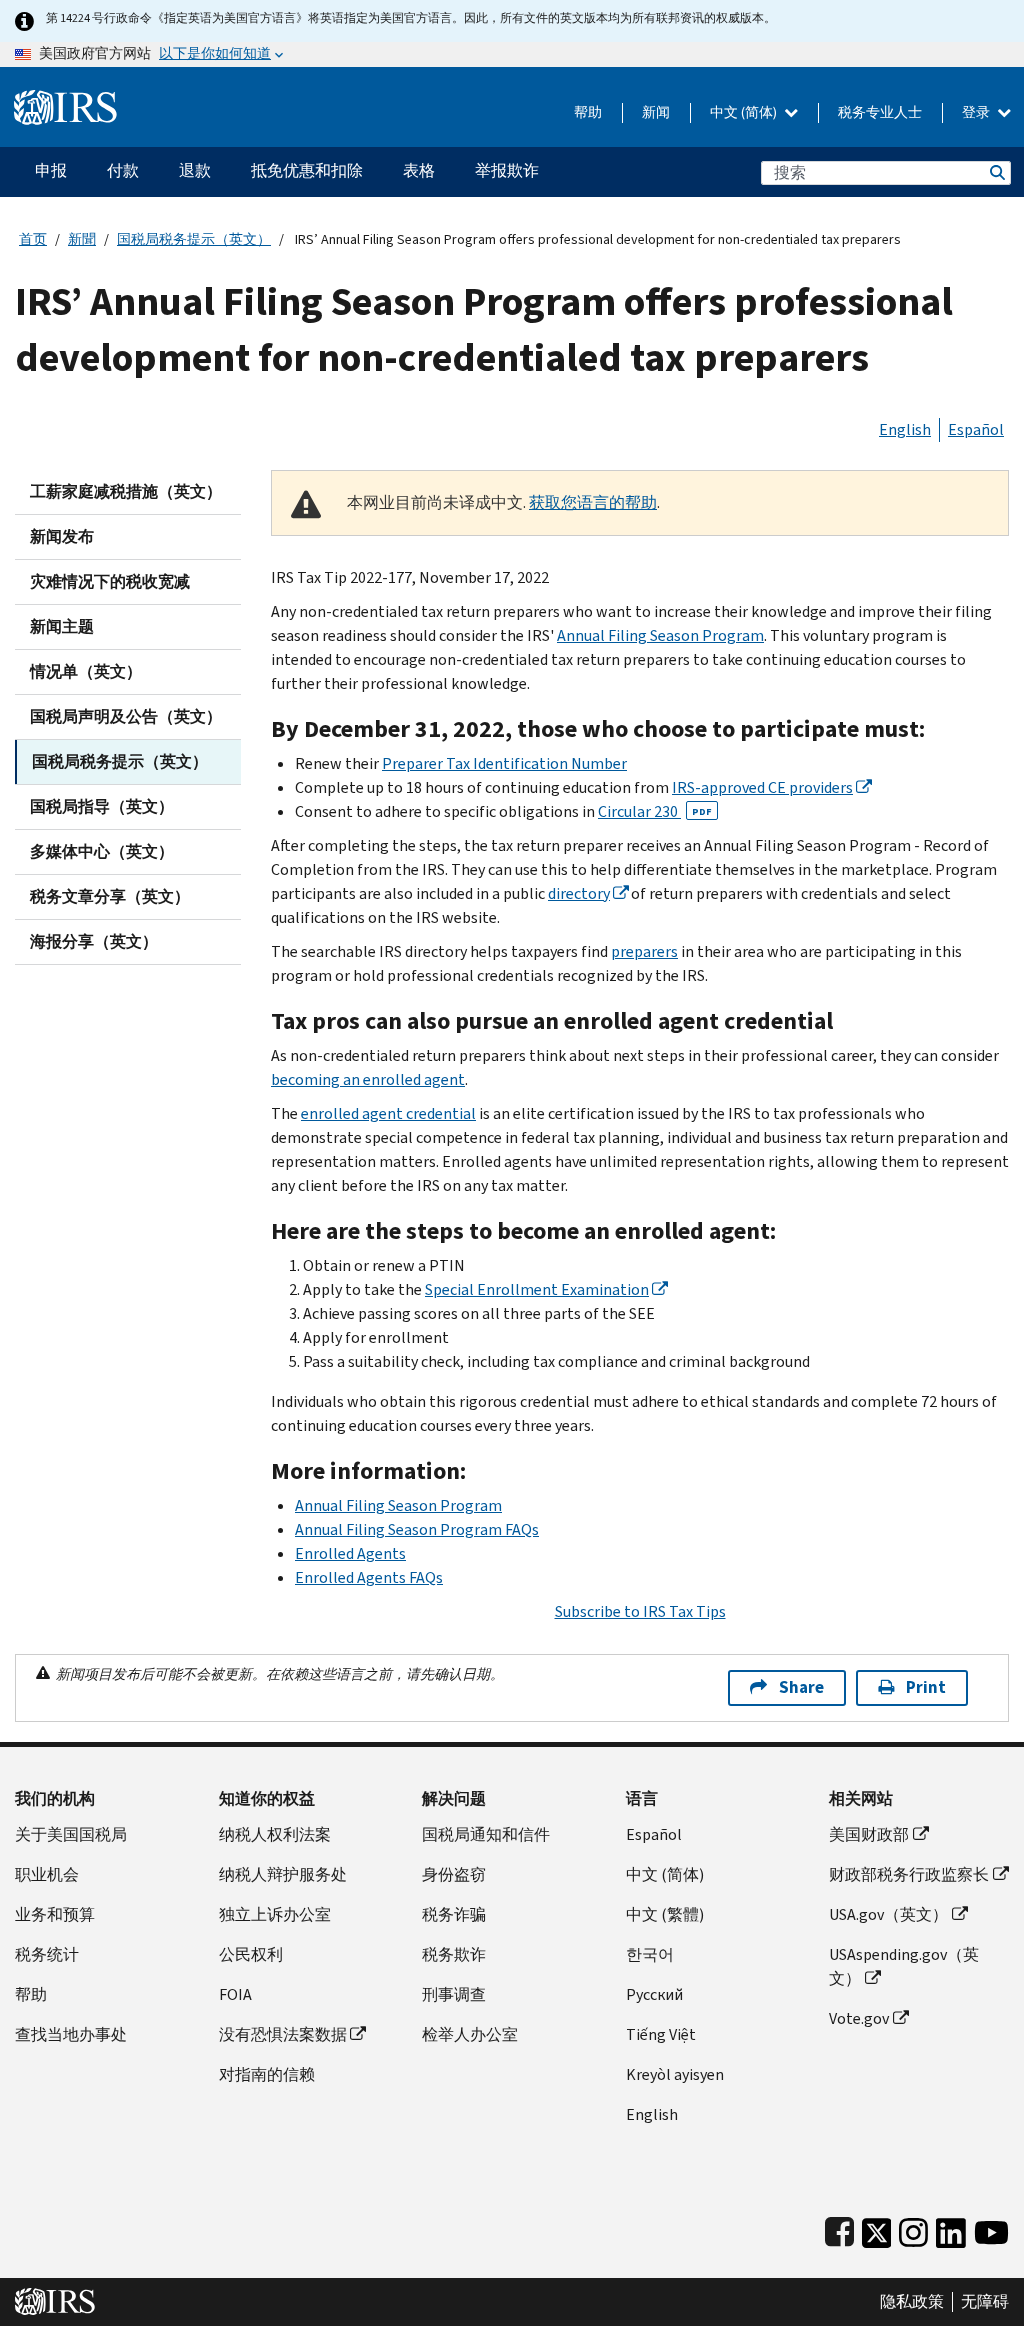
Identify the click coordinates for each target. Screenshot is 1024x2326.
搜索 (996, 172)
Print (926, 1687)
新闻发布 (62, 536)
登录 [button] (977, 112)
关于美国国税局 (71, 1834)
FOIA (235, 1994)
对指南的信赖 (267, 2074)
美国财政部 (869, 1834)
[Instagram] (913, 2228)
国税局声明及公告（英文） (126, 716)
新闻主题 (62, 626)
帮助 (588, 112)
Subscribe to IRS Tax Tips (640, 1611)
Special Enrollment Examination (537, 1289)
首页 (33, 239)
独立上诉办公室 (275, 1914)
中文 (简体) (745, 112)
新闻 (656, 112)
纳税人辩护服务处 (283, 1874)
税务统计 (47, 1954)
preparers (644, 951)
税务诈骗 (454, 1914)
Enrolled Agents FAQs (369, 1577)
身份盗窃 (454, 1874)
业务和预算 (55, 1914)
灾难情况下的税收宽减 (110, 581)
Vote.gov (859, 2018)
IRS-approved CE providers (762, 787)
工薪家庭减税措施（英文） (126, 491)
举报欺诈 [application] (507, 170)
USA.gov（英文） (888, 1914)
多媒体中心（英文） (102, 851)
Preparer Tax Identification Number (504, 763)
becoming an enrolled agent (368, 1079)
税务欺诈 (454, 1954)
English (905, 429)
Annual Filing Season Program (660, 635)
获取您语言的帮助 (593, 502)
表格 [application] (419, 170)
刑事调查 (454, 1994)
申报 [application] (51, 170)
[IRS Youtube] (991, 2228)
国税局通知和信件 (486, 1834)
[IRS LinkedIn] (951, 2228)
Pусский (654, 1994)
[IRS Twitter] (877, 2228)
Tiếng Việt (661, 2034)
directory (579, 893)
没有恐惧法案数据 (283, 2034)
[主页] (65, 99)
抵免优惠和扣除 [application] (307, 170)
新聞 (82, 239)
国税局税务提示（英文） (194, 239)
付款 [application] (123, 170)
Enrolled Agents (350, 1553)
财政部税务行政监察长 (909, 1874)
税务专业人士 (880, 112)
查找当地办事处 (71, 2034)
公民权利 (251, 1954)
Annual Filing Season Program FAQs (417, 1529)
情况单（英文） (86, 671)
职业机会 (47, 1874)
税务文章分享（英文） (110, 896)
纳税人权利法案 (275, 1834)
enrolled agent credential (388, 1113)
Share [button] (801, 1687)
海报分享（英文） (94, 941)
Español (976, 429)
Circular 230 (655, 811)
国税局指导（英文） (102, 806)
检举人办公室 (470, 2034)
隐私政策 (912, 2302)
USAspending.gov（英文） (904, 1966)
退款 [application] (195, 170)
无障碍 (985, 2302)
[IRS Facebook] (839, 2228)
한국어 (650, 1954)
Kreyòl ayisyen (675, 2074)
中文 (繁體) (665, 1914)
